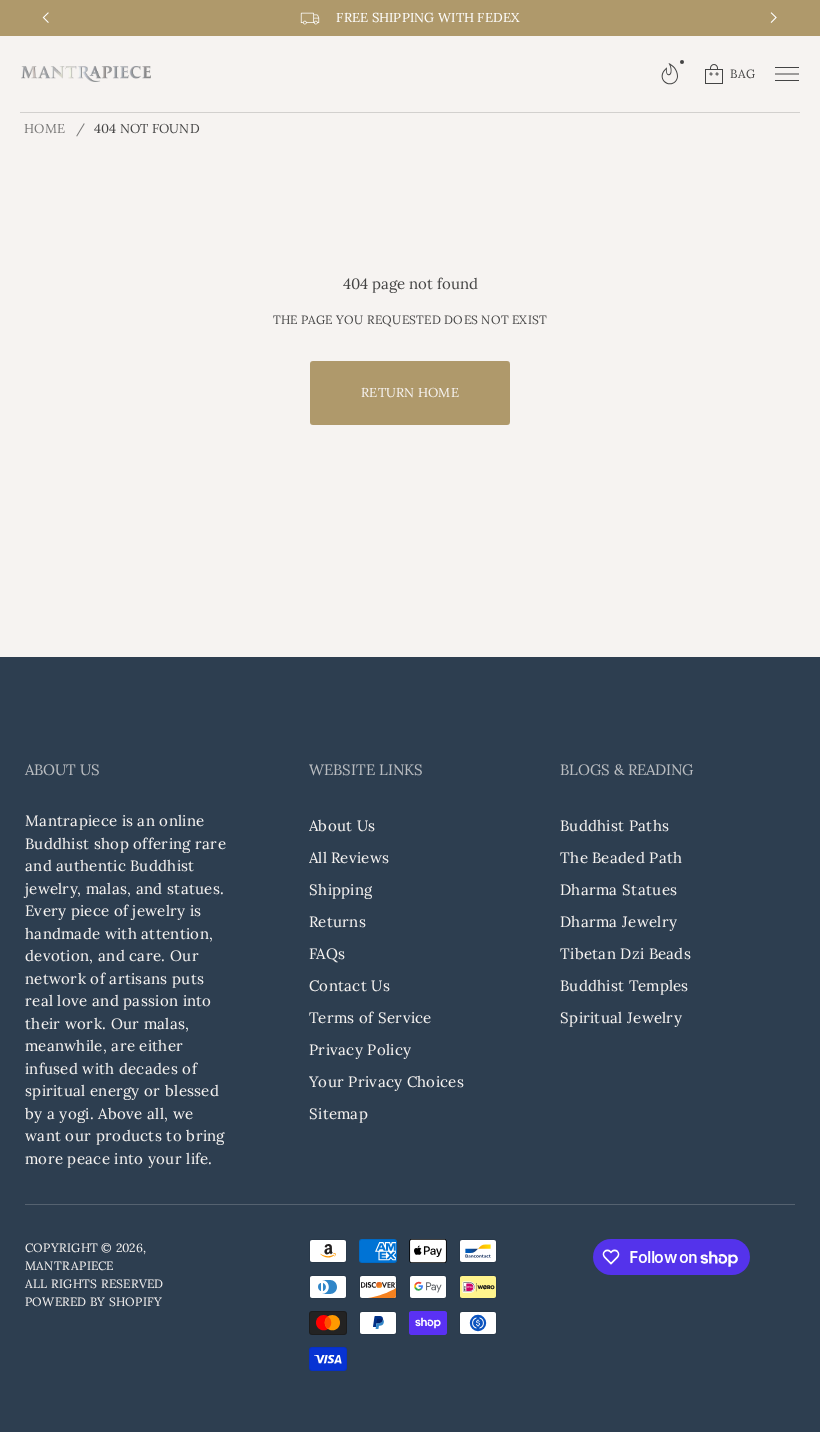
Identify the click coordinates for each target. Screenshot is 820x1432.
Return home (410, 392)
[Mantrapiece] (86, 74)
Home (44, 128)
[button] (670, 74)
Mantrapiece (69, 1265)
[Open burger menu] (787, 74)
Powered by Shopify (93, 1301)
